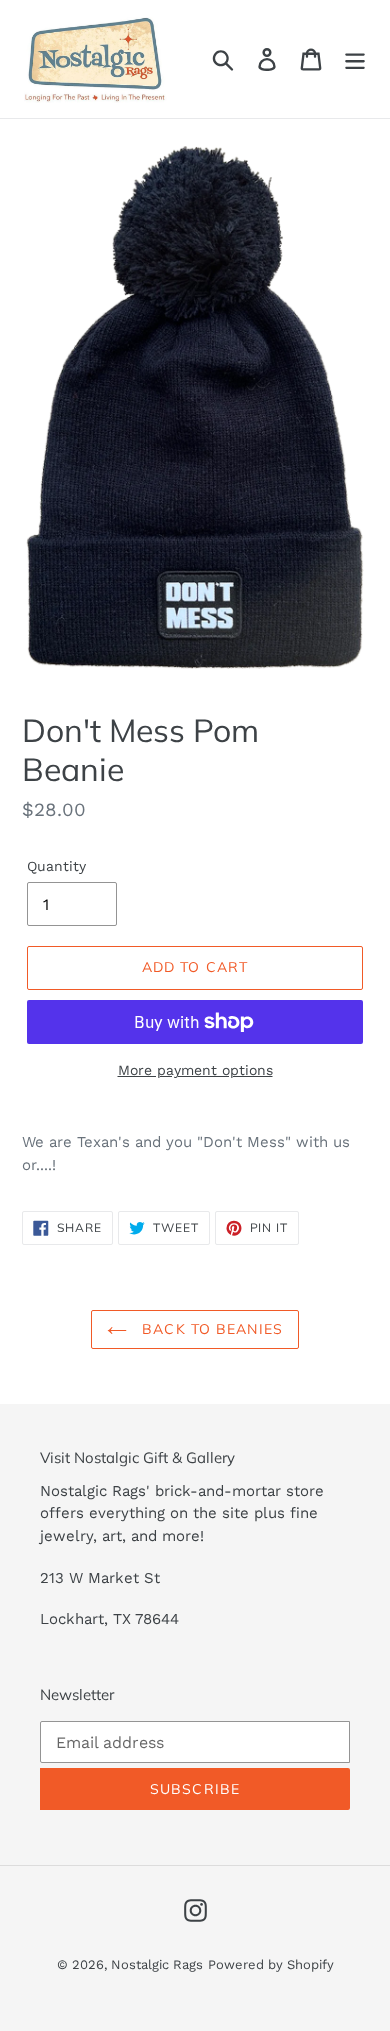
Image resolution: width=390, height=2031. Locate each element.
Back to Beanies (210, 1329)
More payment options (195, 1070)
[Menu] (355, 59)
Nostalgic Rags (157, 1964)
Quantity (56, 866)
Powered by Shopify (271, 1964)
